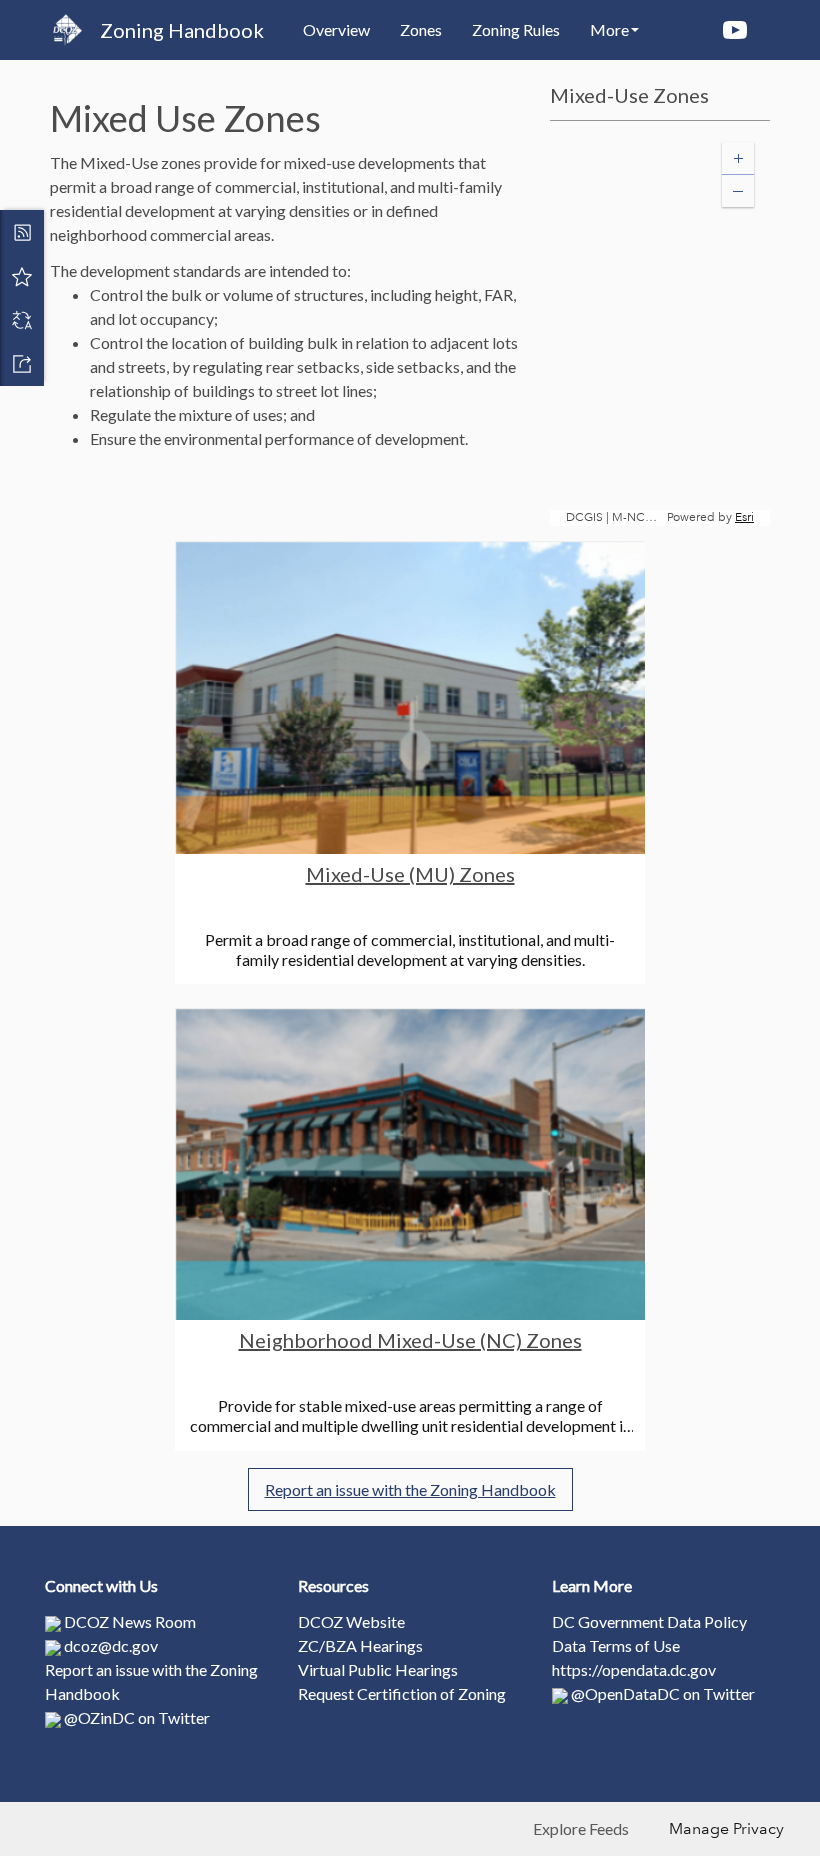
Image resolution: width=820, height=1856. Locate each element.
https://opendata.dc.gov (634, 1669)
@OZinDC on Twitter (137, 1717)
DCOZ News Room (130, 1621)
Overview (336, 29)
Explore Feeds (581, 1828)
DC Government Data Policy (649, 1621)
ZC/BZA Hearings (360, 1645)
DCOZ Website (351, 1621)
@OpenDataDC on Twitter (663, 1693)
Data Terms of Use (616, 1645)
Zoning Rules (516, 29)
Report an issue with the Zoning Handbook (410, 1489)
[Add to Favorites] (22, 276)
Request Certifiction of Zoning (402, 1693)
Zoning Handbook (182, 30)
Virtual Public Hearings (378, 1669)
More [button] (609, 29)
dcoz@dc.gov (111, 1645)
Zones (421, 29)
